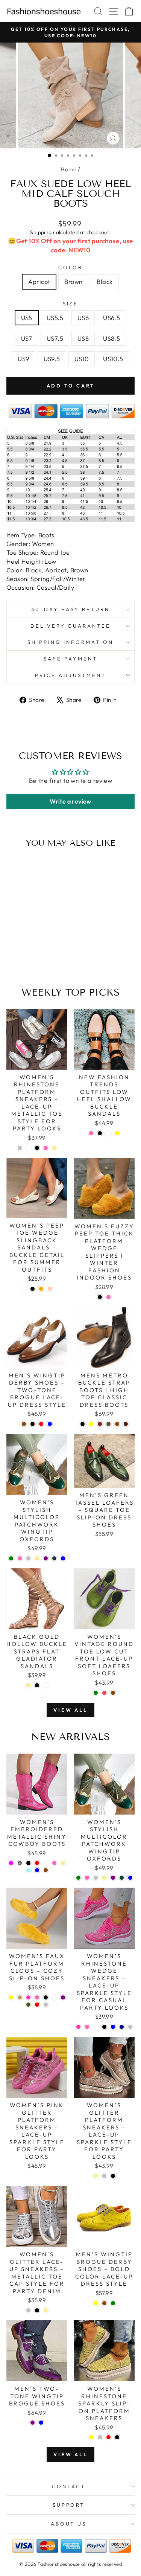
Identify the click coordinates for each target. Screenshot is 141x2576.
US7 (27, 338)
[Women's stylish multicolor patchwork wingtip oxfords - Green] (11, 1558)
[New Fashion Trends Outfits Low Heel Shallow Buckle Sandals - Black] (100, 1133)
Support (69, 2505)
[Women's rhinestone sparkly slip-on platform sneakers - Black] (117, 2437)
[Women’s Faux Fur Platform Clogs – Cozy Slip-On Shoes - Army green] (28, 2005)
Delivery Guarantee (71, 626)
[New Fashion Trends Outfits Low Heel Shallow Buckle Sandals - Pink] (91, 1133)
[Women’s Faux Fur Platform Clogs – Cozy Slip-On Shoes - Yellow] (11, 1997)
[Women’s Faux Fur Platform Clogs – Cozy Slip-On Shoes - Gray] (46, 2005)
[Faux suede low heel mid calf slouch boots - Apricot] (22, 962)
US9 (23, 359)
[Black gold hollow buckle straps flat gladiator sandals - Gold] (28, 1685)
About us (69, 2524)
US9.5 (52, 359)
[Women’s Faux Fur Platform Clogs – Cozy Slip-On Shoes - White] (54, 1997)
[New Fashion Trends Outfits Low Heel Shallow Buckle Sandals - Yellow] (117, 1133)
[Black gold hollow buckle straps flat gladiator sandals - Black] (37, 1685)
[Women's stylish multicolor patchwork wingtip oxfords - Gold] (37, 1558)
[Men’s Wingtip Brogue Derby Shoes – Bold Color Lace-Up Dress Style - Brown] (104, 2303)
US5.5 (55, 318)
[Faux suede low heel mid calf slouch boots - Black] (39, 962)
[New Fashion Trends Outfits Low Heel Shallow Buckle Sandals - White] (108, 1133)
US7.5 (55, 338)
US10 (82, 359)
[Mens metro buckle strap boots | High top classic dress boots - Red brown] (100, 1424)
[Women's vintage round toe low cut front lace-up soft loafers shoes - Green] (96, 1693)
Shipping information (70, 642)
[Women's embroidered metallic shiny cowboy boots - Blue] (37, 1870)
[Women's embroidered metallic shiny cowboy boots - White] (46, 1863)
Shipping (41, 232)
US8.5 (111, 338)
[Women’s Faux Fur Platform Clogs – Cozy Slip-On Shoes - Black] (46, 1997)
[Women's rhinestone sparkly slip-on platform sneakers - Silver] (100, 2437)
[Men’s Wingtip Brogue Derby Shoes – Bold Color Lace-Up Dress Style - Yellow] (96, 2303)
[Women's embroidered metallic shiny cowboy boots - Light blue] (28, 1870)
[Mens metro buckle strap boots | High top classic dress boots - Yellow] (91, 1424)
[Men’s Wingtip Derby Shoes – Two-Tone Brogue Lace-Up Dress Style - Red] (41, 1424)
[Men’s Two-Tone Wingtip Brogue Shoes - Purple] (33, 2423)
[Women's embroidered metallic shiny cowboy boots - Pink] (54, 1863)
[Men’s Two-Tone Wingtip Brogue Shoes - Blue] (41, 2423)
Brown (73, 281)
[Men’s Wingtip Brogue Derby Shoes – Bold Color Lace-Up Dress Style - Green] (113, 2303)
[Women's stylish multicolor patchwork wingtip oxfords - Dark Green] (54, 1558)
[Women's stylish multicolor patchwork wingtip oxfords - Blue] (63, 1558)
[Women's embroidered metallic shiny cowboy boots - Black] (28, 1863)
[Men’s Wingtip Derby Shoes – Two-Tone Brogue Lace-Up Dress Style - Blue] (50, 1424)
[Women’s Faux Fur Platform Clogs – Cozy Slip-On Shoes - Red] (37, 2005)
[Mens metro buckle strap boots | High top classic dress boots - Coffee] (108, 1424)
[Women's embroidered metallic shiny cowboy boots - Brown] (46, 1870)
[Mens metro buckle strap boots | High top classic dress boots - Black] (83, 1424)
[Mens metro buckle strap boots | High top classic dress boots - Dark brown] (126, 1424)
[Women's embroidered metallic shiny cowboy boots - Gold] (63, 1863)
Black (105, 281)
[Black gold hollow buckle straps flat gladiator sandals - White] (46, 1685)
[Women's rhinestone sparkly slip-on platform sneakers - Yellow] (91, 2437)
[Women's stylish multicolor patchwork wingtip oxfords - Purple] (46, 1558)
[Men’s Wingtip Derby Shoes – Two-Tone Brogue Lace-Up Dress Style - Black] (33, 1424)
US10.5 (113, 359)
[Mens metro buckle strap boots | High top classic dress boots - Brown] (117, 1424)
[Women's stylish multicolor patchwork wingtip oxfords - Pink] (20, 1558)
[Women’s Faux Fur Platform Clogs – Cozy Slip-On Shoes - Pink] (37, 1997)
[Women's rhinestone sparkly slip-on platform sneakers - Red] (108, 2437)
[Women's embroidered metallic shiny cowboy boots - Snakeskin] (20, 1863)
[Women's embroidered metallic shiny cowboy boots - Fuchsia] (11, 1863)
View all (70, 1710)
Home (69, 169)
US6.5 (111, 318)
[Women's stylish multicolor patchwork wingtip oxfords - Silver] (28, 1558)
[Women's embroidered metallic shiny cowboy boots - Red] (37, 1863)
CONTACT (69, 2486)
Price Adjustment (70, 675)
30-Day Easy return (70, 609)
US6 (83, 318)
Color (70, 267)
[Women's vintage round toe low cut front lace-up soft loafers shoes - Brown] (113, 1693)
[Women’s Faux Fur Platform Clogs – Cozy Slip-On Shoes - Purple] (63, 1997)
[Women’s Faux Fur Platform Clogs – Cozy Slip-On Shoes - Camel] (20, 1997)
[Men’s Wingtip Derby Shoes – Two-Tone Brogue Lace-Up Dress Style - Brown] (24, 1424)
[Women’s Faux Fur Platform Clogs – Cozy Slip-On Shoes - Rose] (28, 1997)
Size (71, 304)
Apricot (39, 281)
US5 (27, 318)
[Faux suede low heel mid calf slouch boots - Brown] (31, 962)
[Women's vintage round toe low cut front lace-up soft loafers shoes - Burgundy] (104, 1693)
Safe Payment (70, 659)
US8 (83, 338)
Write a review (70, 801)
